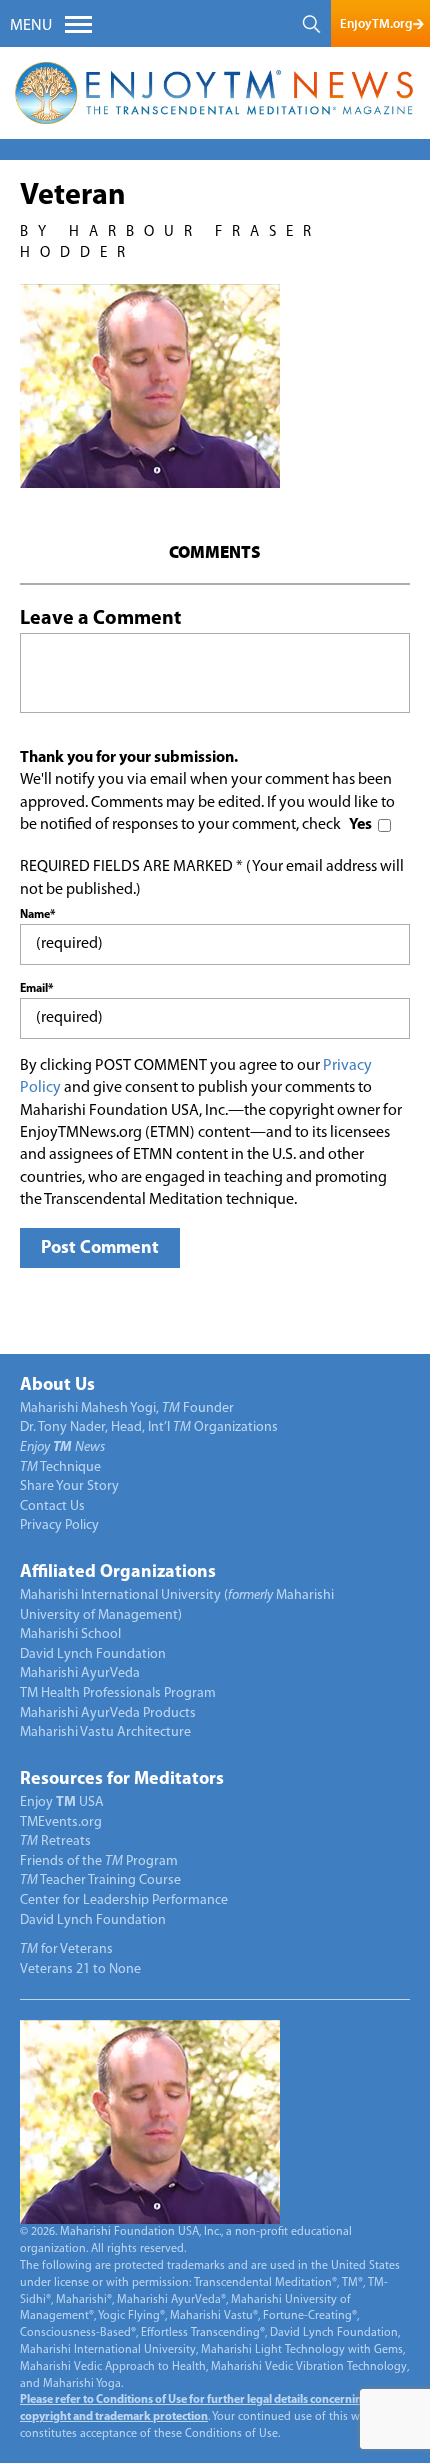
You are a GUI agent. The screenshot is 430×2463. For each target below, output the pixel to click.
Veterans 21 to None (80, 1969)
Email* (36, 989)
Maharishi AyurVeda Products (108, 1713)
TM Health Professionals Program (118, 1693)
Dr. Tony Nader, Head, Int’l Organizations (149, 1427)
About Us (57, 1386)
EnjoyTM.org (376, 23)
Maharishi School (70, 1634)
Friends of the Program (99, 1861)
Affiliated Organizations (118, 1573)
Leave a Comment (100, 619)
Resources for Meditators (122, 1780)
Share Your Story (69, 1486)
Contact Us (52, 1506)
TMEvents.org (61, 1822)
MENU (31, 26)
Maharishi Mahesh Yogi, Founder (127, 1408)
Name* (37, 915)
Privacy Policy (59, 1525)
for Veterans (66, 1949)
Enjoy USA (62, 1802)
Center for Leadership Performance (124, 1900)
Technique (60, 1467)
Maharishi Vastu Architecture (105, 1732)
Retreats (55, 1841)
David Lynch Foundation (93, 1654)
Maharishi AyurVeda (80, 1673)
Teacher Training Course (100, 1880)
